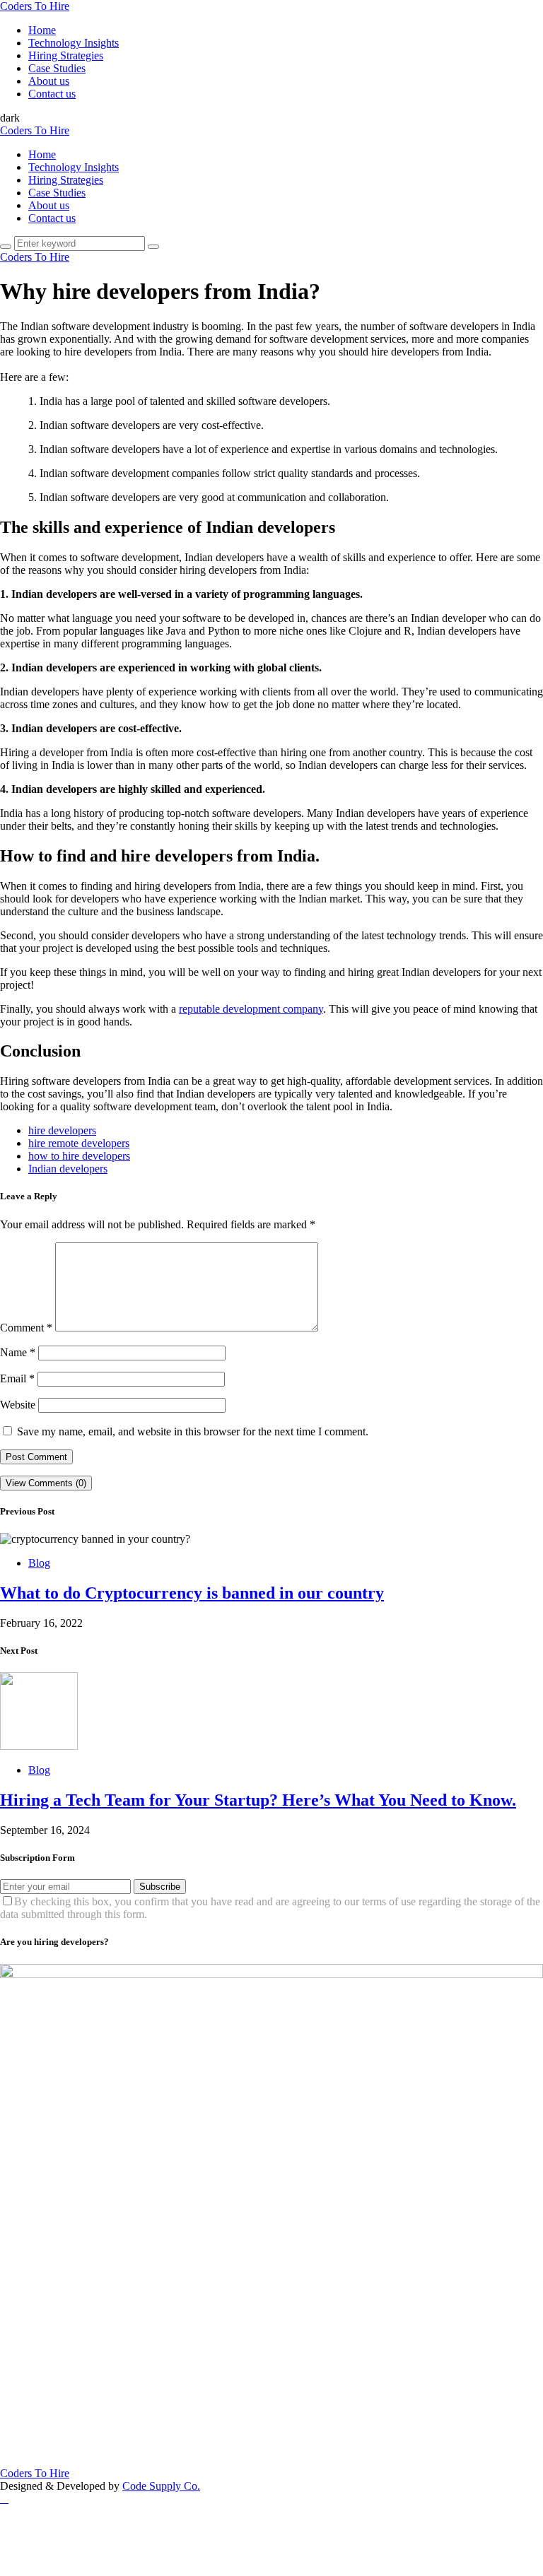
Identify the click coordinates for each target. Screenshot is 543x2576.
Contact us (52, 94)
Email (17, 1378)
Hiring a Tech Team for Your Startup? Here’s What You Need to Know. (258, 1800)
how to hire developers (79, 1156)
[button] (10, 118)
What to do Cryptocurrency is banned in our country (192, 1593)
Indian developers (68, 1169)
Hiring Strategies (66, 55)
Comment (26, 1328)
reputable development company (251, 1009)
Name (18, 1352)
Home (42, 30)
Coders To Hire (35, 6)
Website (18, 1405)
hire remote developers (79, 1143)
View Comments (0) (46, 1483)
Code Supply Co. (161, 2486)
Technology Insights (74, 43)
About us (49, 81)
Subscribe (160, 1887)
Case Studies (57, 68)
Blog (39, 1563)
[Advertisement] (271, 2368)
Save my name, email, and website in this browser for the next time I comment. (193, 1431)
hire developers (62, 1130)
